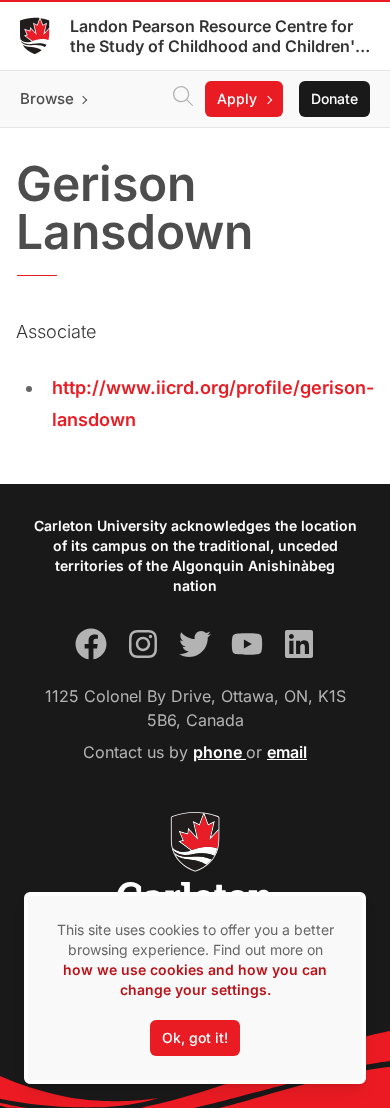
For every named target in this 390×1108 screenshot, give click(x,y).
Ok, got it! (195, 1037)
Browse (47, 98)
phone (219, 752)
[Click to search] (183, 99)
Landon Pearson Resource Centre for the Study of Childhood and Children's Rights (217, 36)
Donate (334, 98)
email (287, 752)
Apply (237, 98)
